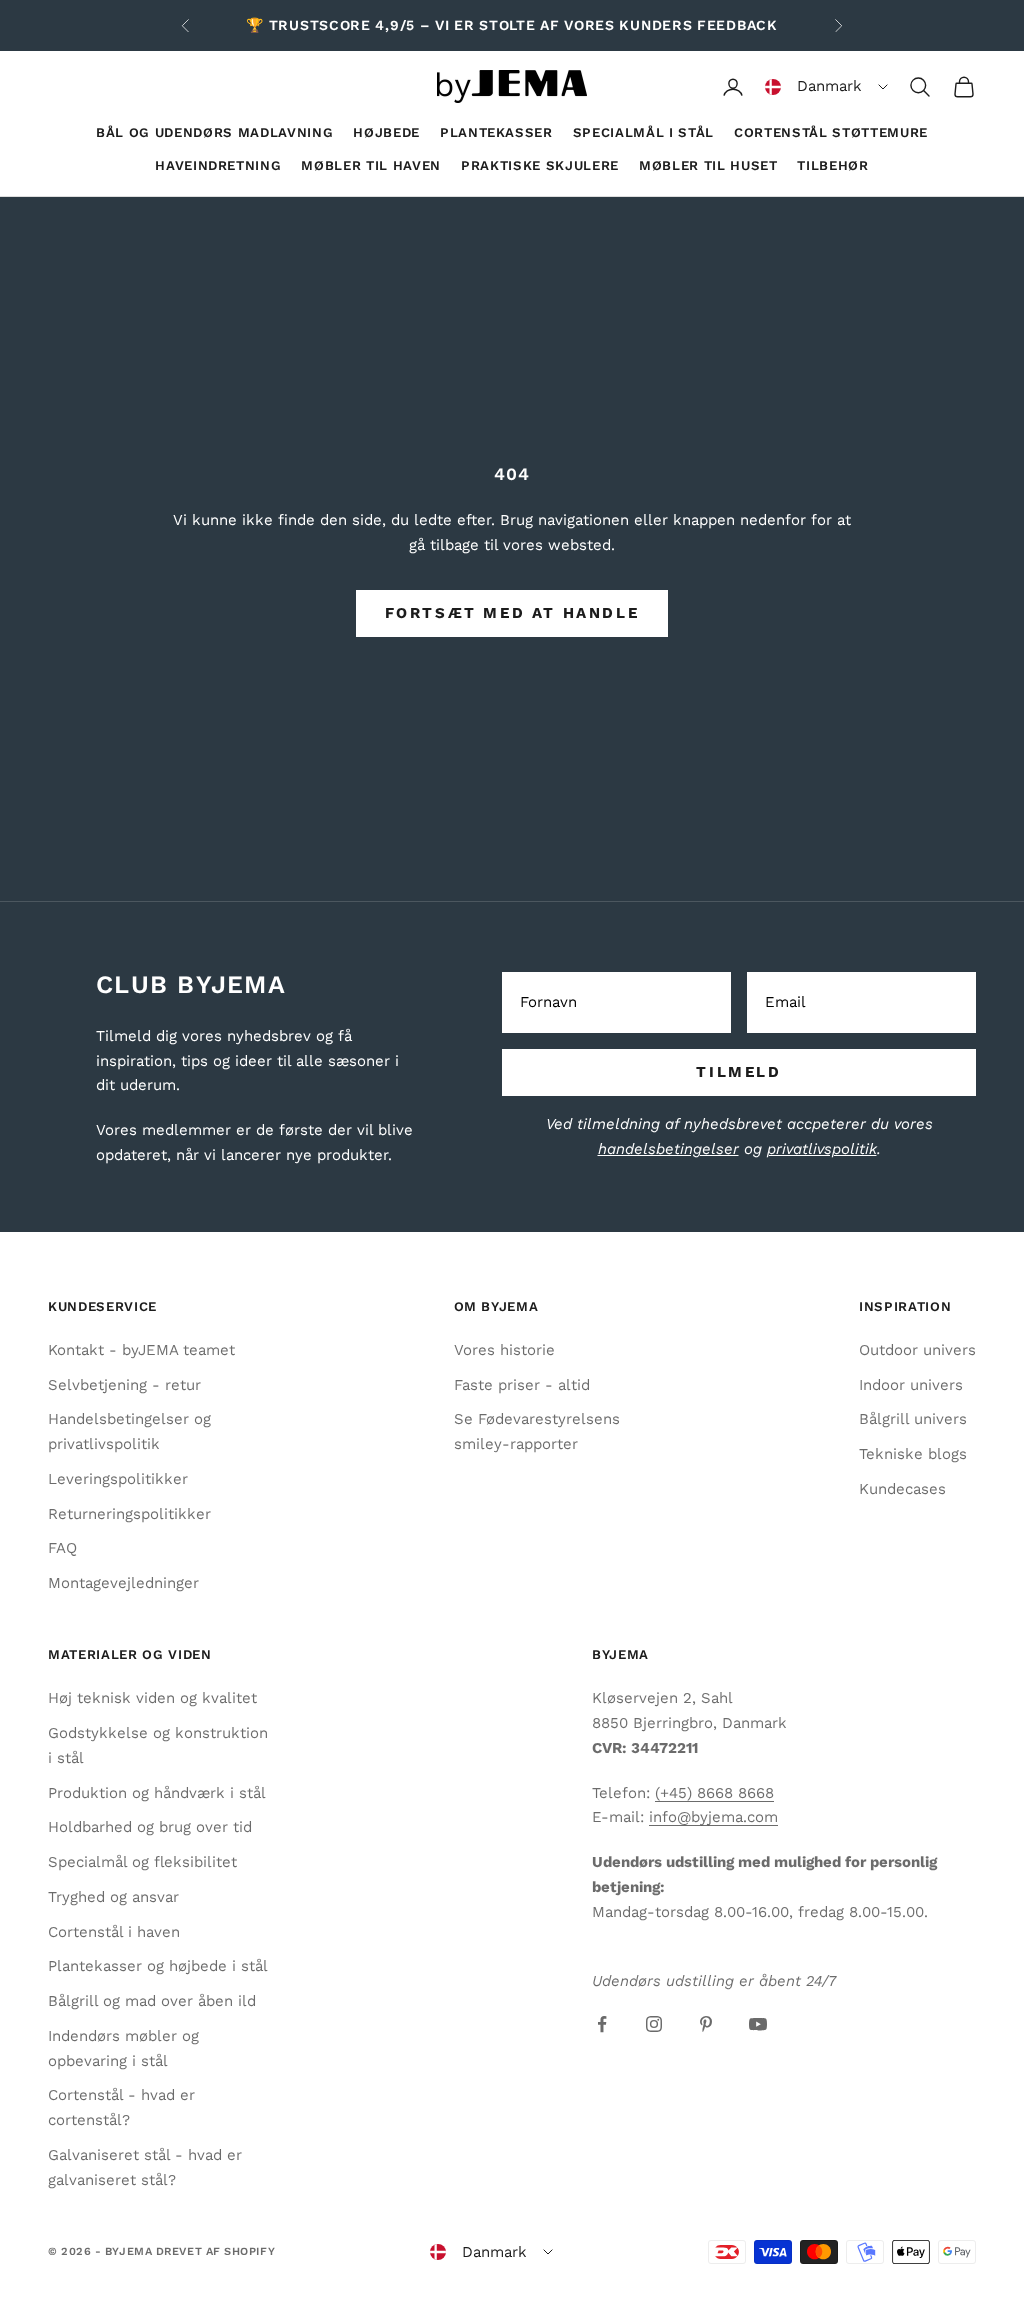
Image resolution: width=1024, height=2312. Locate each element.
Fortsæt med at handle (512, 613)
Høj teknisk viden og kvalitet (152, 1698)
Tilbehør (832, 165)
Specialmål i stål (643, 132)
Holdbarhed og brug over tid (150, 1827)
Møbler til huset (708, 165)
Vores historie (504, 1350)
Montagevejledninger (123, 1583)
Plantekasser (496, 132)
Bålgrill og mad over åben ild (152, 2001)
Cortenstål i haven (114, 1932)
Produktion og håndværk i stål (157, 1793)
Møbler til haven (371, 165)
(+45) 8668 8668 (714, 1793)
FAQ (62, 1548)
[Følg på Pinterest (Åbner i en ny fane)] (706, 2024)
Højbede (386, 132)
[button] (826, 87)
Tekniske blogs (913, 1454)
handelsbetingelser (668, 1149)
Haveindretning (218, 165)
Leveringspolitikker (118, 1479)
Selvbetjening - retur (124, 1385)
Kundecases (902, 1489)
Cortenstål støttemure (831, 132)
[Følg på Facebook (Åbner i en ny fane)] (602, 2024)
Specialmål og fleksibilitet (142, 1862)
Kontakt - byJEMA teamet (141, 1350)
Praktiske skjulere (540, 165)
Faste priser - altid (522, 1385)
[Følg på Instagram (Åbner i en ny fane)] (654, 2024)
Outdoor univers (917, 1350)
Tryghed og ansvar (113, 1897)
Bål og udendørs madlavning (214, 132)
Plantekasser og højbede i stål (158, 1966)
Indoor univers (911, 1385)
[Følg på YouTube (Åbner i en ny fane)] (758, 2024)
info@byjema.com (713, 1817)
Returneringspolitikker (129, 1514)
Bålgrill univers (913, 1419)
